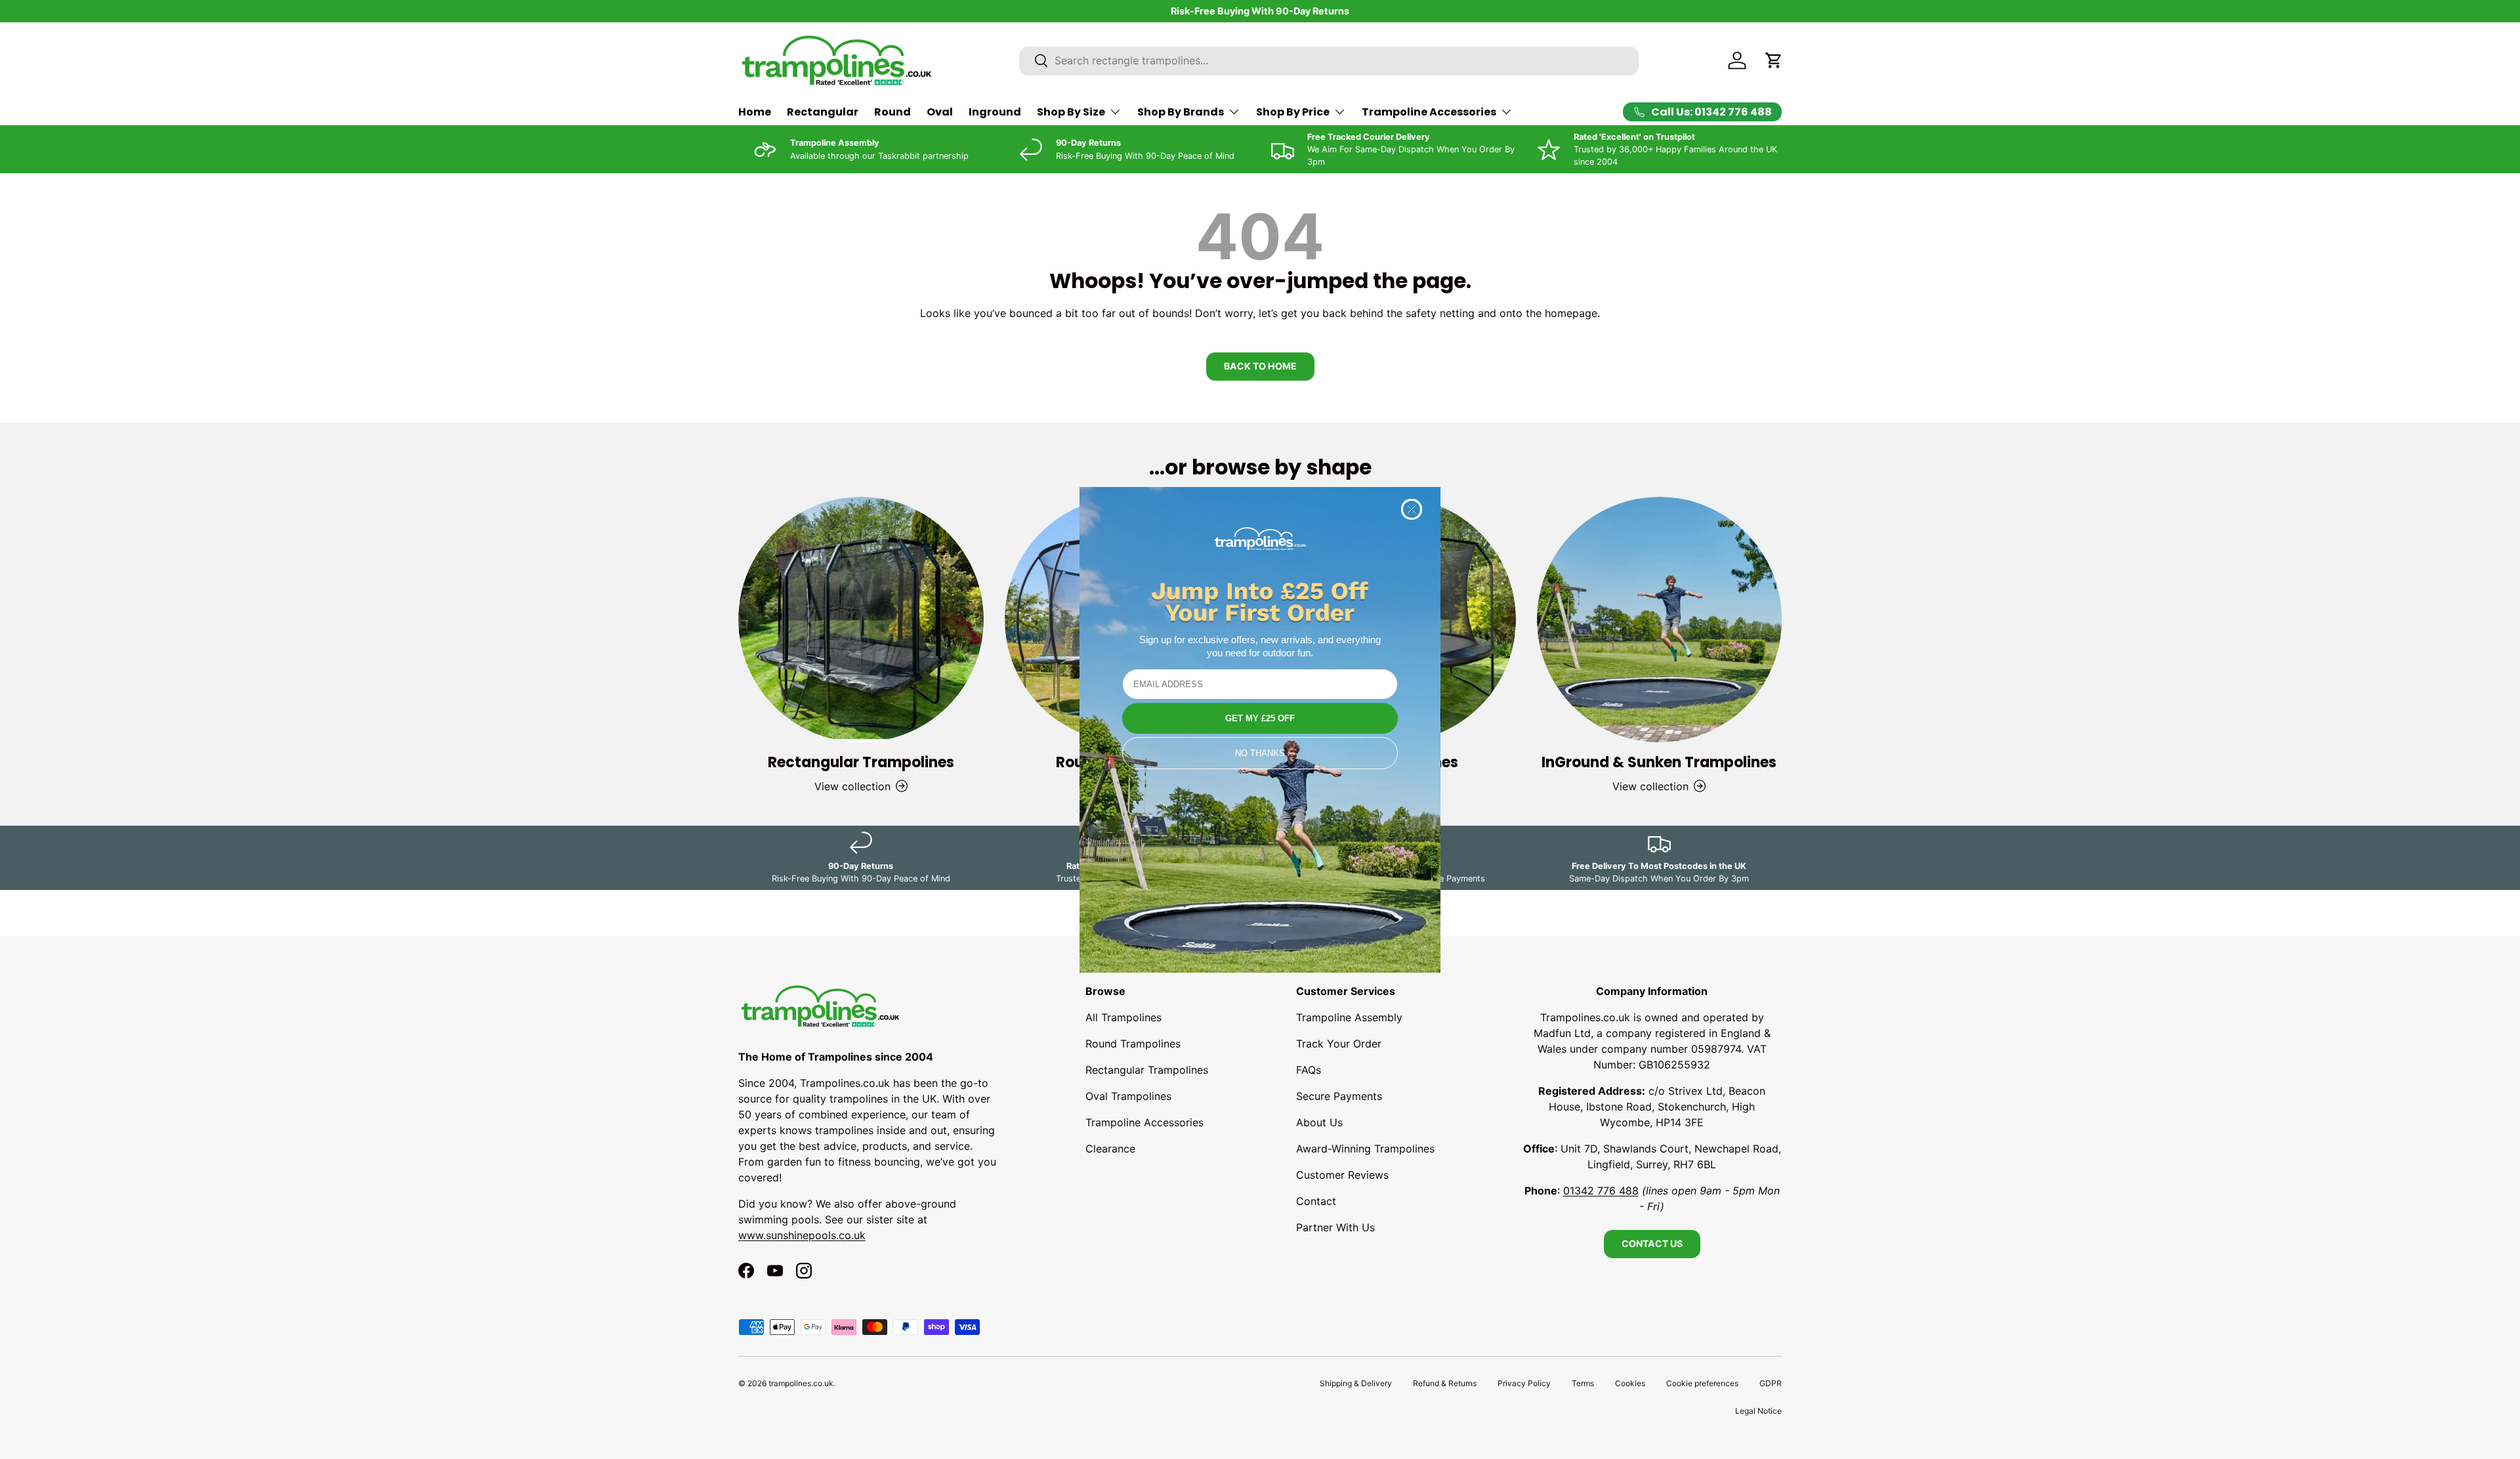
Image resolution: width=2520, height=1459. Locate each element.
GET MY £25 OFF (1260, 718)
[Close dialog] (1412, 509)
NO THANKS (1260, 753)
